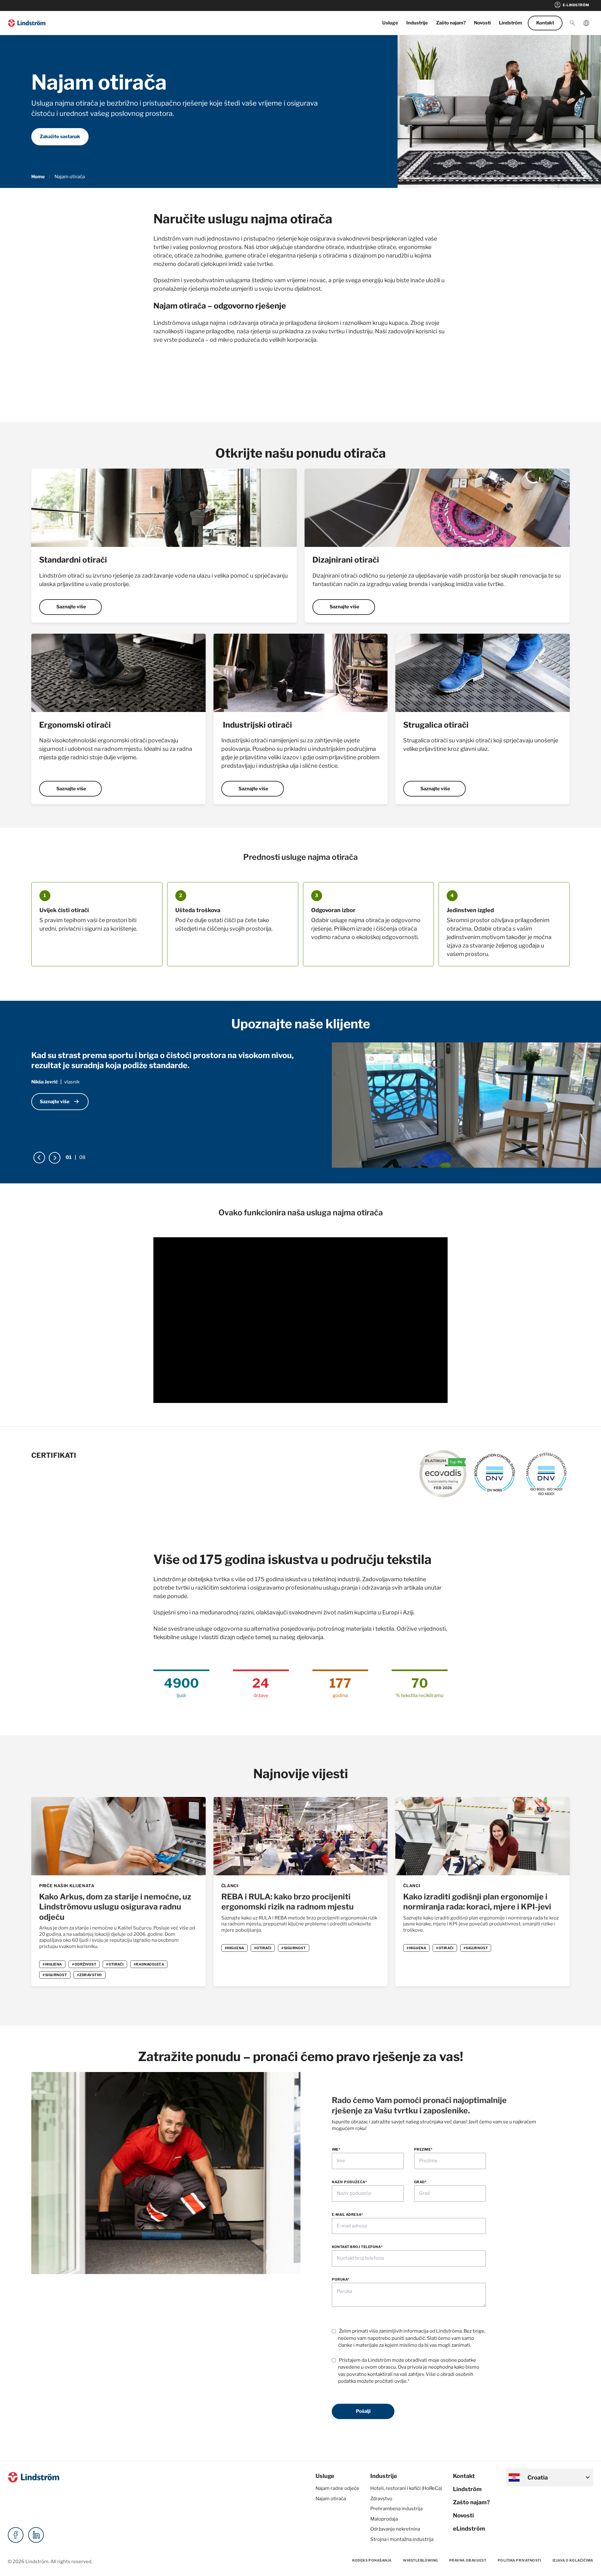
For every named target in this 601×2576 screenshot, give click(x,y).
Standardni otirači (73, 560)
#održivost (84, 1964)
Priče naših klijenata (67, 1886)
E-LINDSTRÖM (571, 5)
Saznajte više (71, 607)
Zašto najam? (451, 23)
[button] (573, 23)
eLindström (469, 2529)
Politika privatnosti (519, 2560)
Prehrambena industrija (396, 2509)
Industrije (417, 23)
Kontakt (545, 23)
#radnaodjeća (149, 1964)
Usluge (390, 23)
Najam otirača (331, 2499)
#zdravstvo (90, 1975)
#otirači (115, 1964)
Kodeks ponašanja (372, 2560)
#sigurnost (55, 1975)
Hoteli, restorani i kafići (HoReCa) (406, 2488)
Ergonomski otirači (75, 725)
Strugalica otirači (436, 725)
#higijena (52, 1964)
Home (38, 177)
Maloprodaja (384, 2519)
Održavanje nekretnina (395, 2529)
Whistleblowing (420, 2560)
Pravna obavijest (468, 2560)
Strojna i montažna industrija (402, 2539)
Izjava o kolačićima (573, 2560)
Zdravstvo (381, 2499)
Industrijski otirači (257, 725)
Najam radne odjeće (337, 2488)
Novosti (482, 23)
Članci (230, 1886)
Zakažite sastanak (60, 137)
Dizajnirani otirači (346, 560)
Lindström (511, 23)
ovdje (401, 2381)
